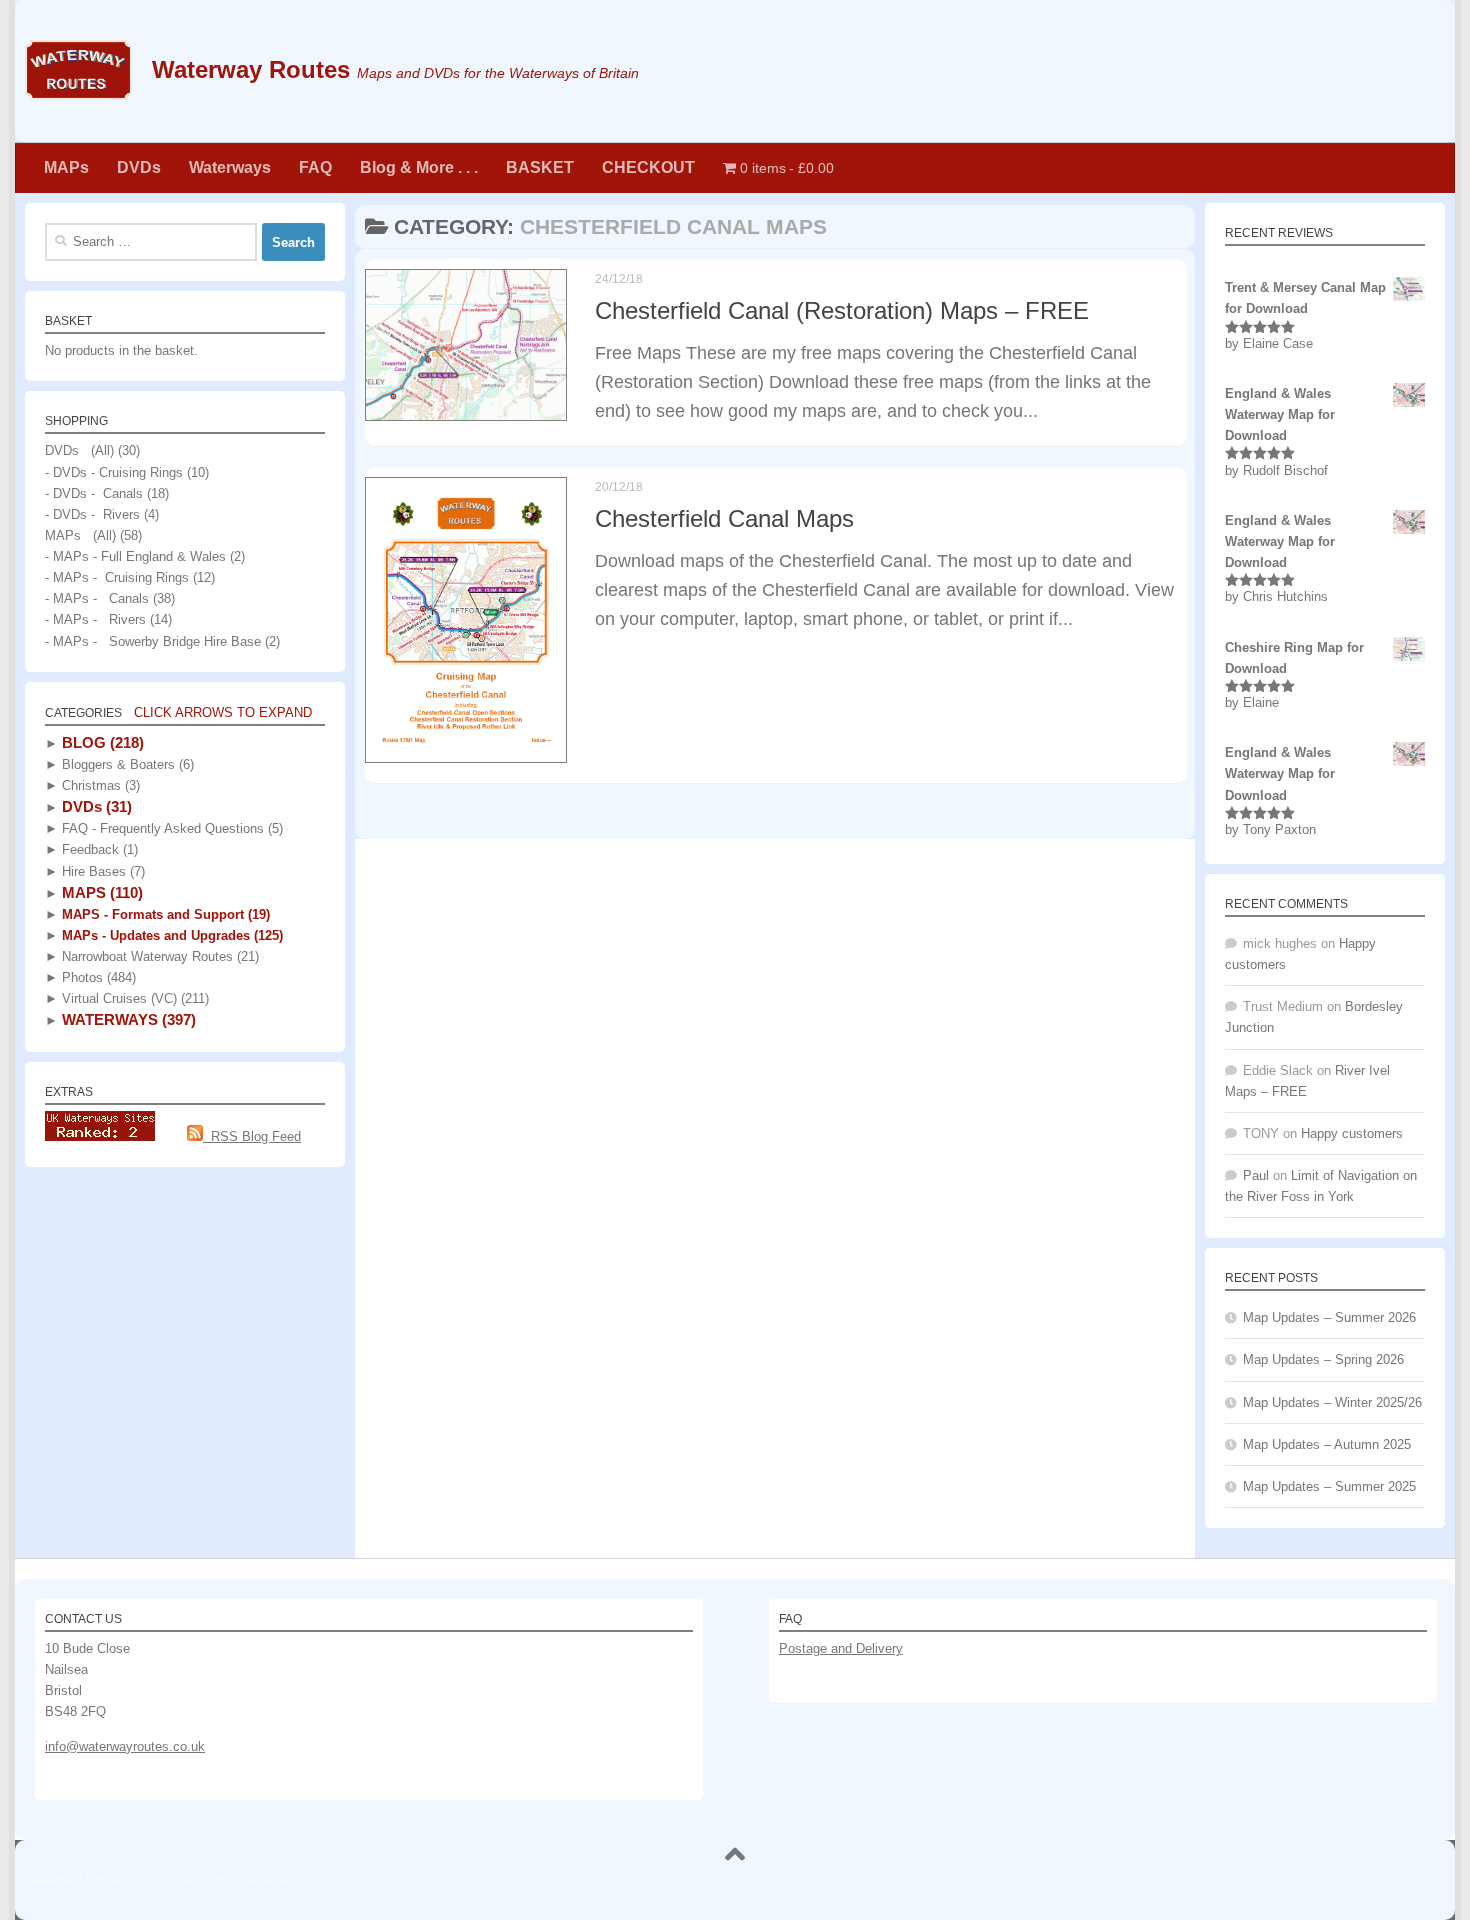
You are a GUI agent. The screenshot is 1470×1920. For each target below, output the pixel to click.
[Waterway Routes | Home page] (78, 70)
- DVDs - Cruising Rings (114, 472)
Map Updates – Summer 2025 (1329, 1486)
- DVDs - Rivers (92, 514)
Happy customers (1352, 1133)
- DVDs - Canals (94, 493)
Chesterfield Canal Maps (724, 518)
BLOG (101, 742)
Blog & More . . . (419, 167)
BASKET (540, 167)
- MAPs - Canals (97, 598)
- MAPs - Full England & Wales (135, 556)
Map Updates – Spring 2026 (1323, 1359)
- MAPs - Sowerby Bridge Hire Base (153, 641)
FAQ (315, 167)
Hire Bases (101, 871)
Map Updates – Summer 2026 (1329, 1317)
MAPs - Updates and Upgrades (170, 935)
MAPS (100, 892)
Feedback (98, 849)
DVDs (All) (79, 450)
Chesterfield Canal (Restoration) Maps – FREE (842, 311)
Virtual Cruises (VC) (133, 998)
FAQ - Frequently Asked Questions (170, 828)
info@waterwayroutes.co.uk (125, 1746)
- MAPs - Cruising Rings (117, 577)
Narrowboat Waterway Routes (158, 956)
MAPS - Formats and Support (164, 914)
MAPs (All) (80, 535)
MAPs (66, 167)
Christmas (99, 785)
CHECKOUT (648, 167)
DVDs (139, 167)
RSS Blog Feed (252, 1136)
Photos (97, 977)
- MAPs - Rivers (95, 619)
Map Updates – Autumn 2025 (1327, 1444)
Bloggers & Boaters (126, 764)
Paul (1256, 1175)
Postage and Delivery (841, 1648)
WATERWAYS (127, 1019)
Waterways (230, 167)
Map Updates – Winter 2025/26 (1332, 1402)
